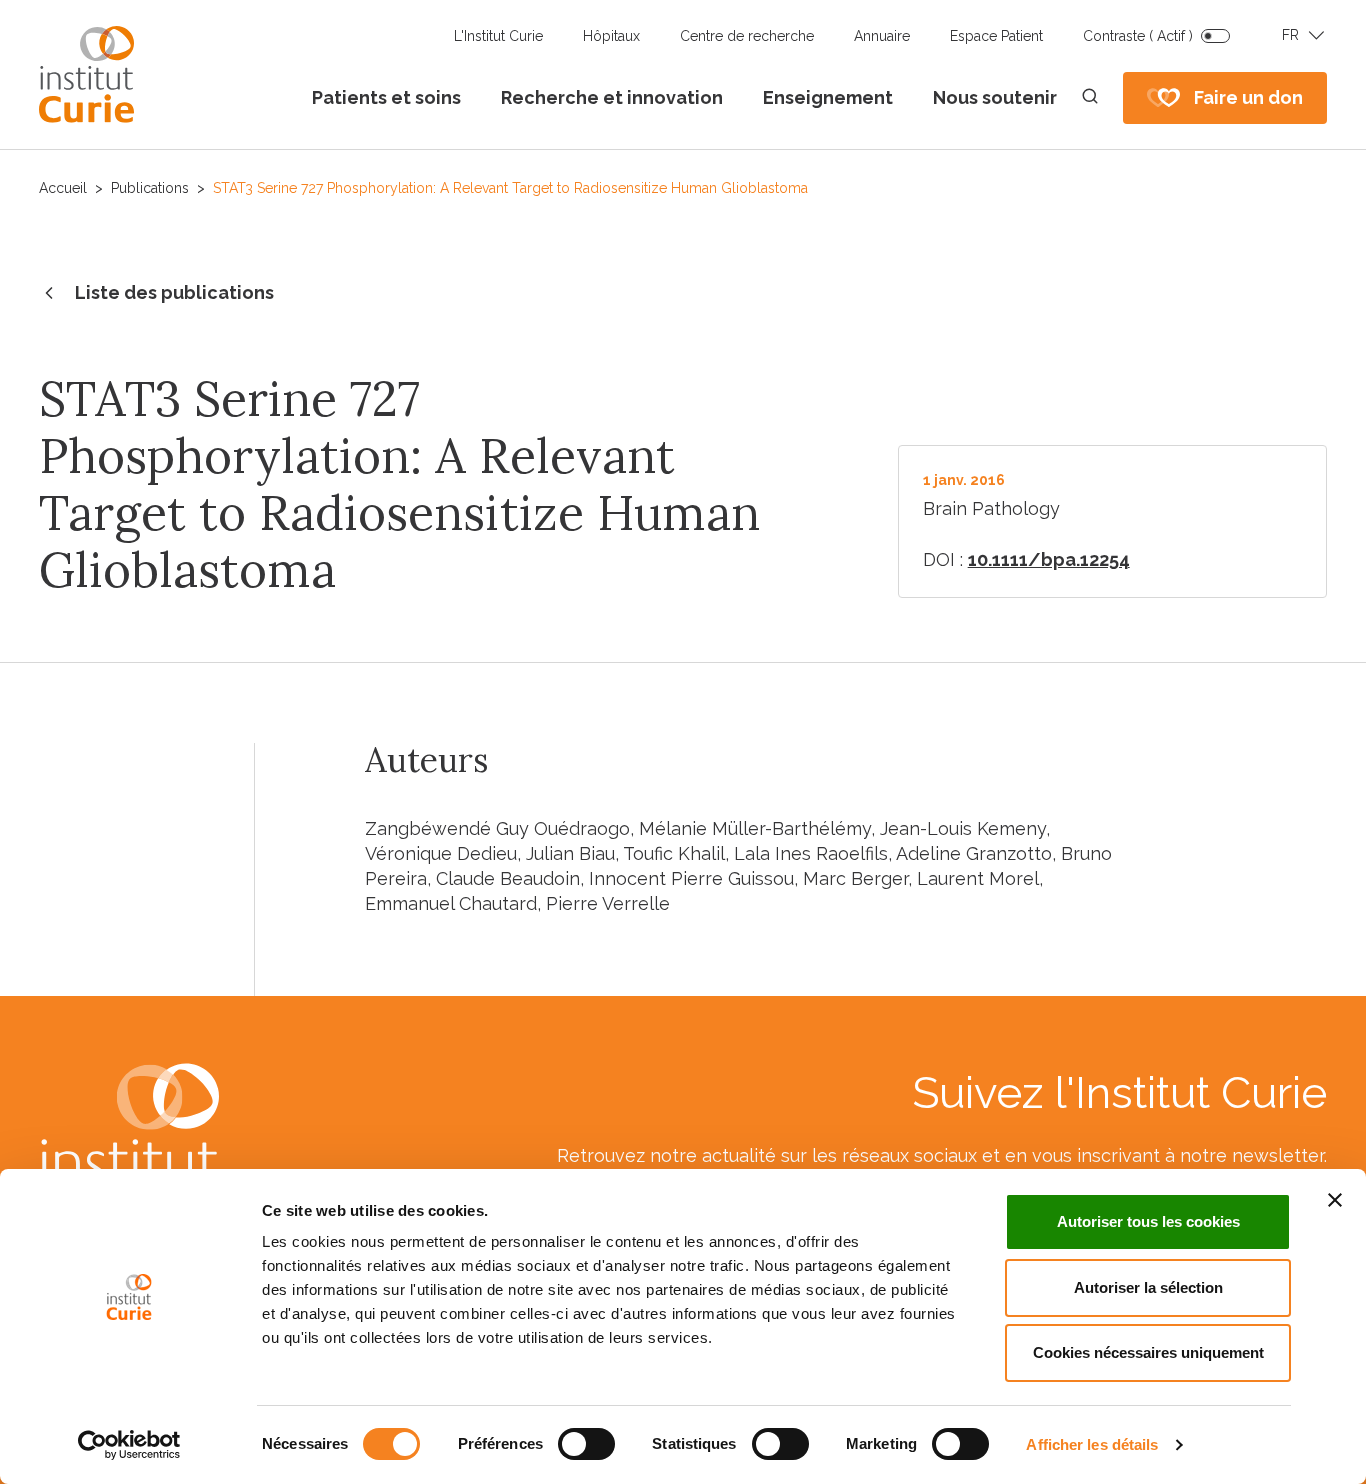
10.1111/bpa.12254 (1049, 559)
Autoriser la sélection (1148, 1287)
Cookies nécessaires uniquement (1148, 1352)
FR (1290, 35)
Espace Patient (996, 36)
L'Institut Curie (498, 36)
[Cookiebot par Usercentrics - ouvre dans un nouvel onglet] (129, 1445)
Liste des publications (174, 292)
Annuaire (882, 36)
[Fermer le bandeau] (1335, 1200)
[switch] (586, 1444)
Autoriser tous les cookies (1148, 1221)
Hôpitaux (611, 36)
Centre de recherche (747, 36)
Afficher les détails (1092, 1444)
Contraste (1138, 36)
